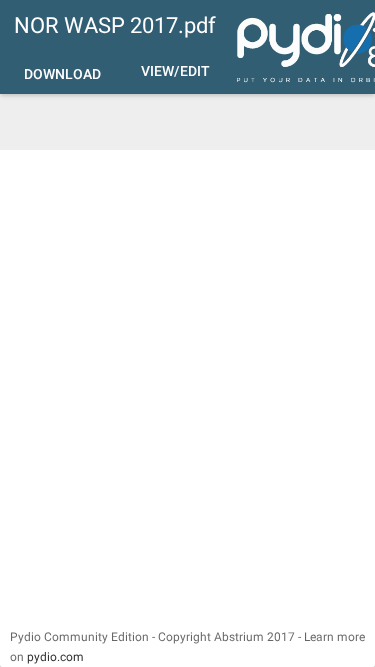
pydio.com (55, 657)
